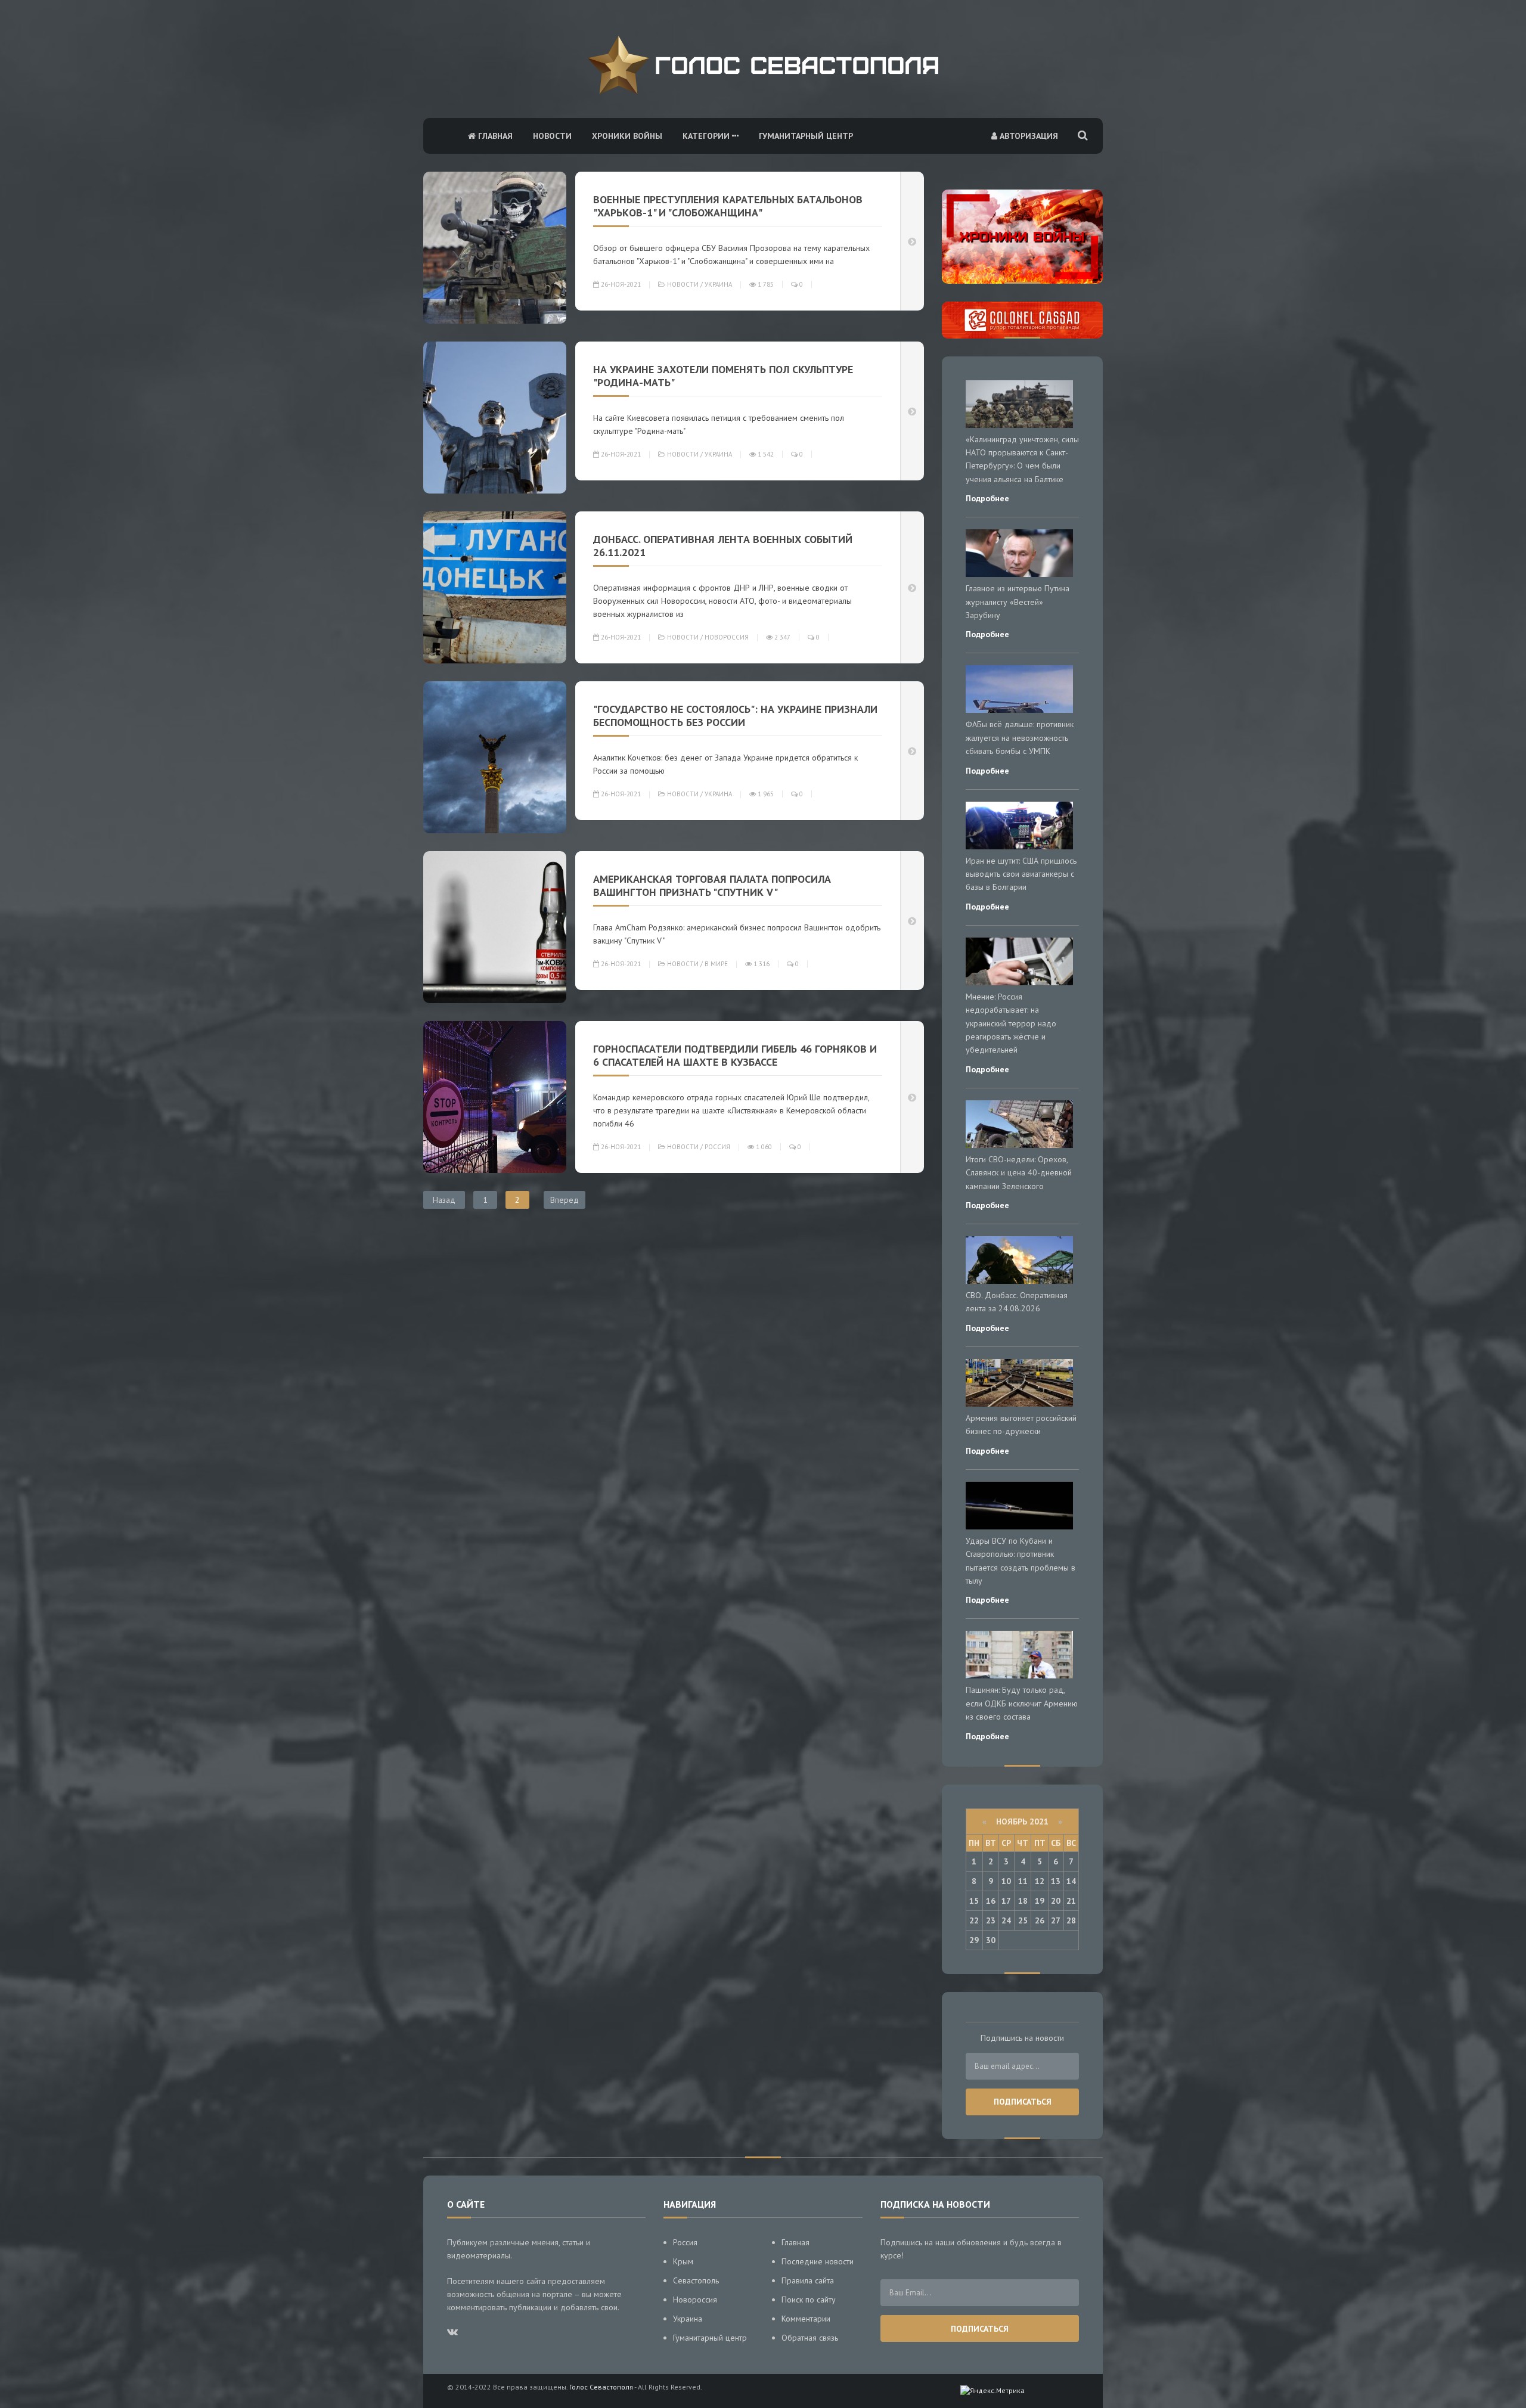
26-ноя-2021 (620, 284)
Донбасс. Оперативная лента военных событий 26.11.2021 (723, 546)
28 (1071, 1920)
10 (1006, 1881)
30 (991, 1940)
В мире (716, 964)
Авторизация (1028, 136)
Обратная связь (810, 2338)
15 (974, 1901)
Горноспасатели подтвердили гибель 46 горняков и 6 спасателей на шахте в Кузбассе (735, 1055)
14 (1071, 1881)
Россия (717, 1147)
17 (1006, 1901)
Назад (444, 1200)
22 (974, 1920)
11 (1023, 1881)
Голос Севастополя (601, 2387)
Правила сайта (808, 2280)
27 (1056, 1920)
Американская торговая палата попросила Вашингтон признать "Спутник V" (712, 885)
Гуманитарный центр (806, 136)
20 (1056, 1901)
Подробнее (987, 498)
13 (1056, 1881)
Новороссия (727, 637)
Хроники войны (627, 136)
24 (1006, 1920)
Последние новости (818, 2261)
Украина (718, 284)
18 (1023, 1901)
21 (1071, 1901)
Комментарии (806, 2319)
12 (1040, 1881)
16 (991, 1901)
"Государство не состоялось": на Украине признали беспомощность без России (735, 716)
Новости (552, 136)
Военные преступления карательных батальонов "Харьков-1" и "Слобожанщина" (728, 206)
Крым (683, 2261)
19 (1040, 1901)
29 (974, 1940)
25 (1023, 1920)
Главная (494, 136)
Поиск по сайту (809, 2300)
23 (991, 1920)
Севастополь (696, 2280)
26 (1040, 1920)
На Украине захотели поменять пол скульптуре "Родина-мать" (723, 376)
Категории (707, 136)
